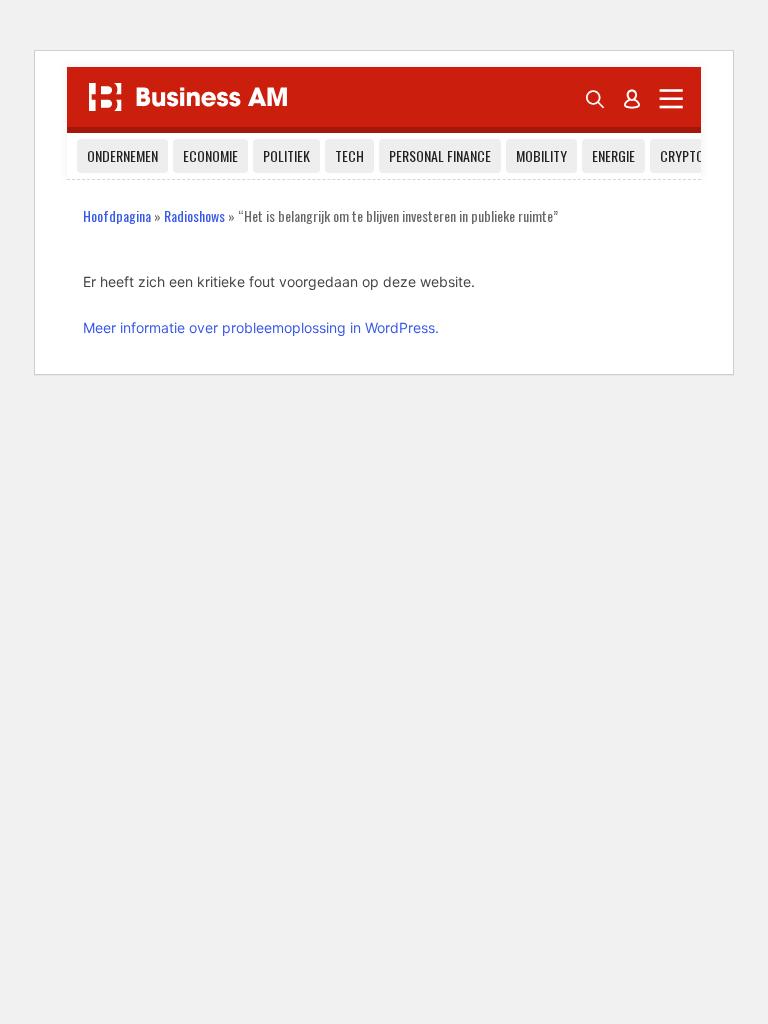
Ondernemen (122, 155)
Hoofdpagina (117, 215)
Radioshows (194, 215)
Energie (613, 155)
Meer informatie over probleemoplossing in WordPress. (261, 327)
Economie (210, 155)
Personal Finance (440, 155)
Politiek (286, 155)
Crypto (682, 155)
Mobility (541, 155)
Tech (349, 155)
